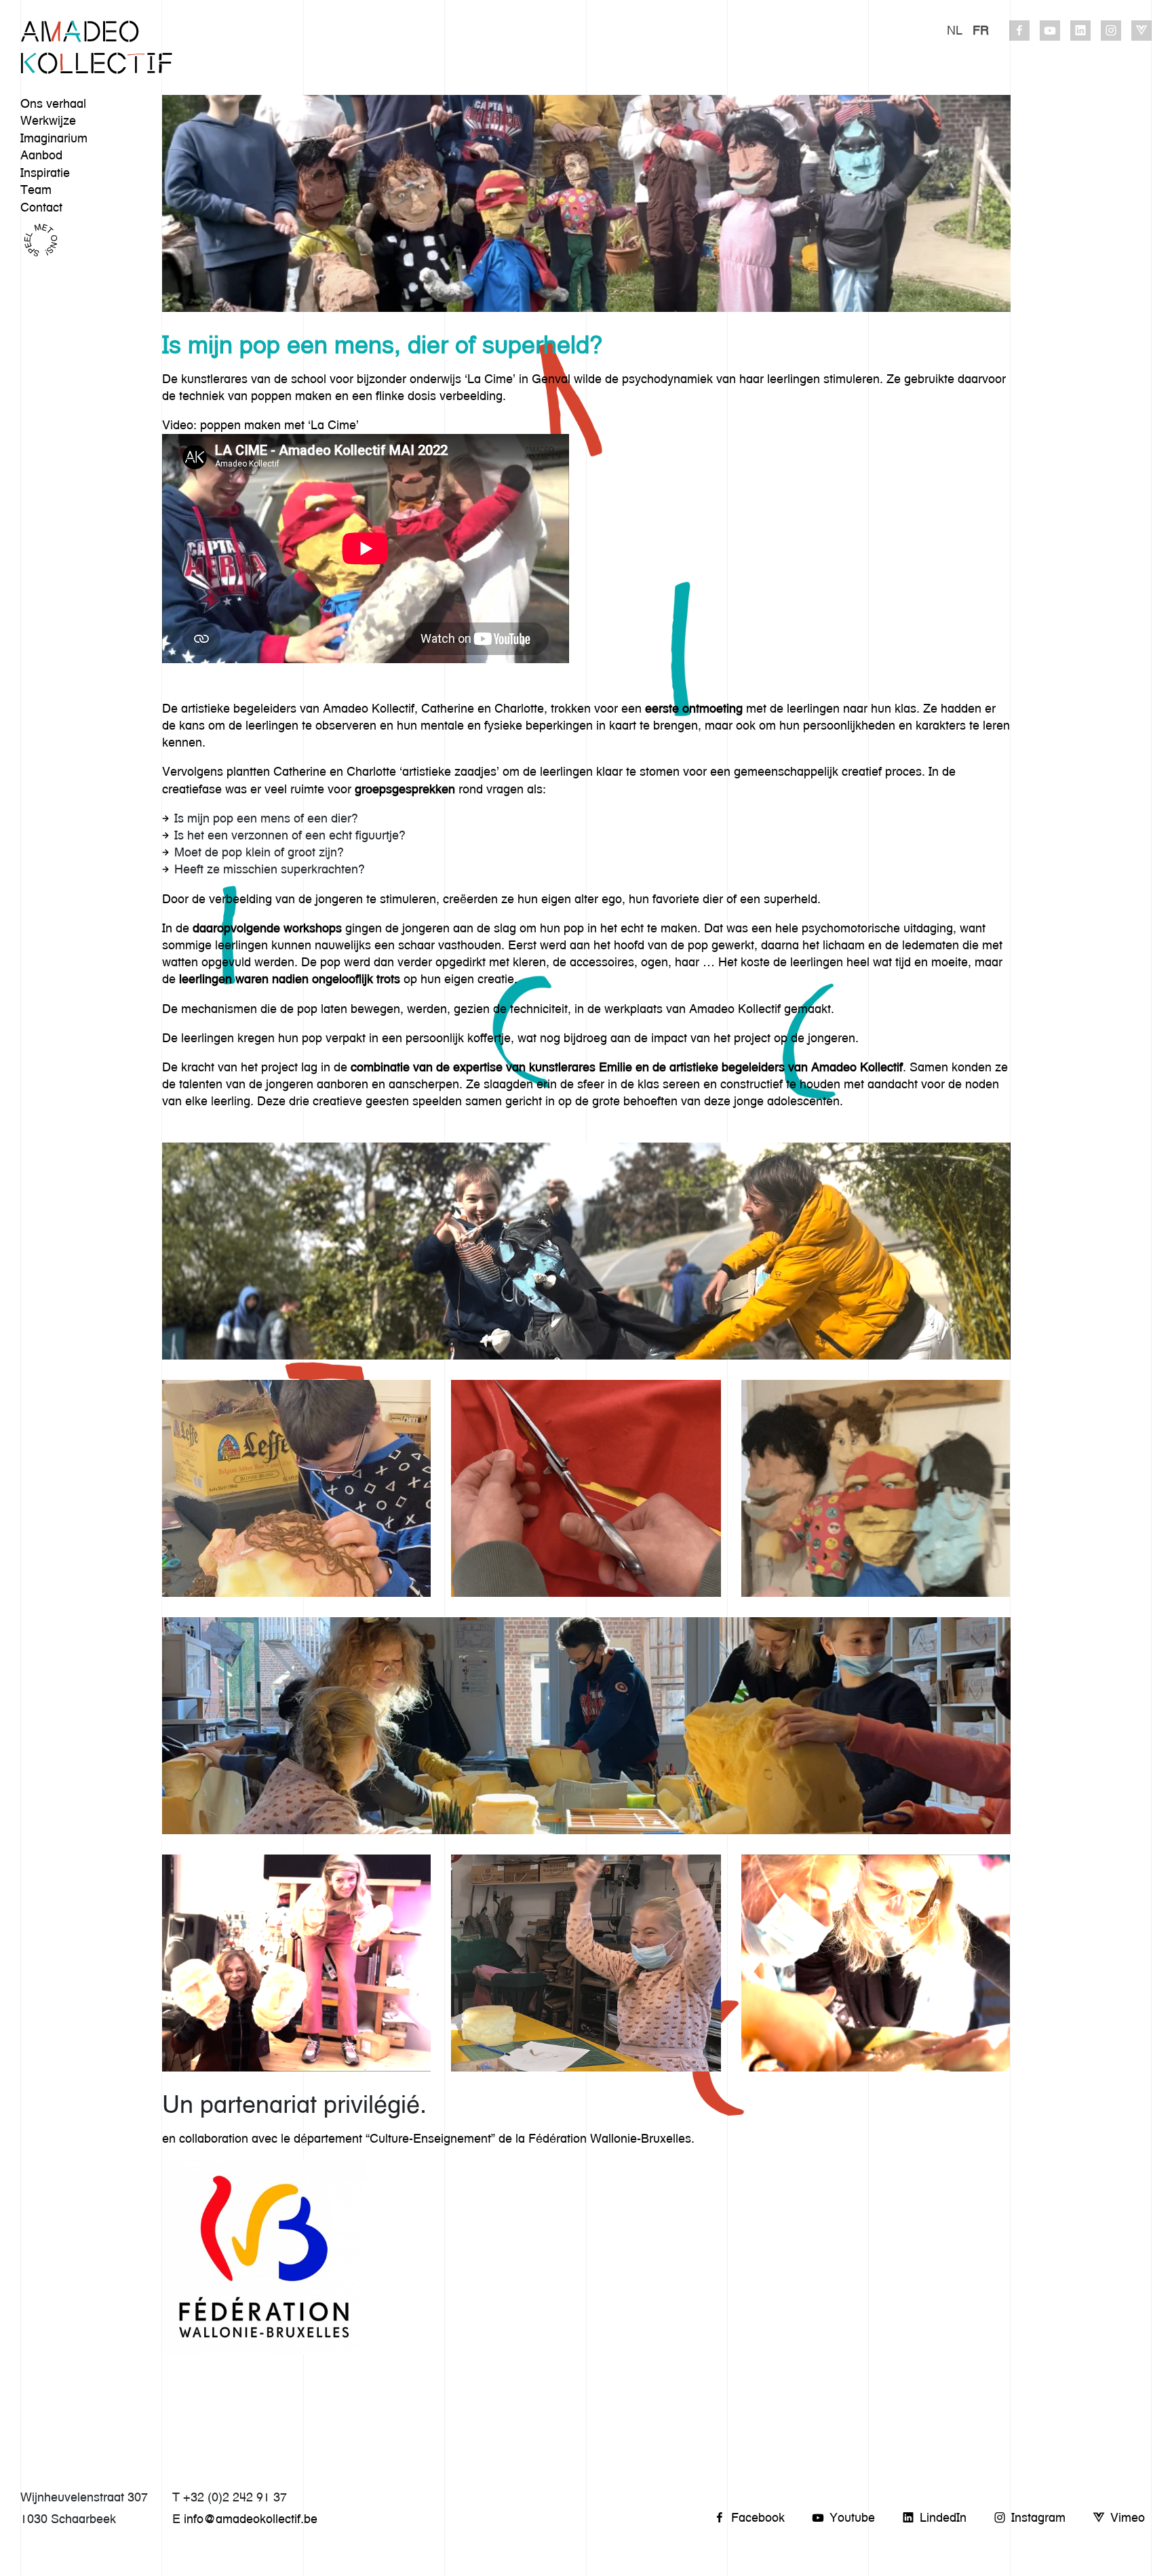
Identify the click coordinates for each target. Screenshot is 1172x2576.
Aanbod (41, 155)
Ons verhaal (53, 103)
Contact (41, 207)
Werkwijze (48, 120)
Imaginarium (54, 138)
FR (981, 30)
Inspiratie (45, 173)
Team (36, 190)
